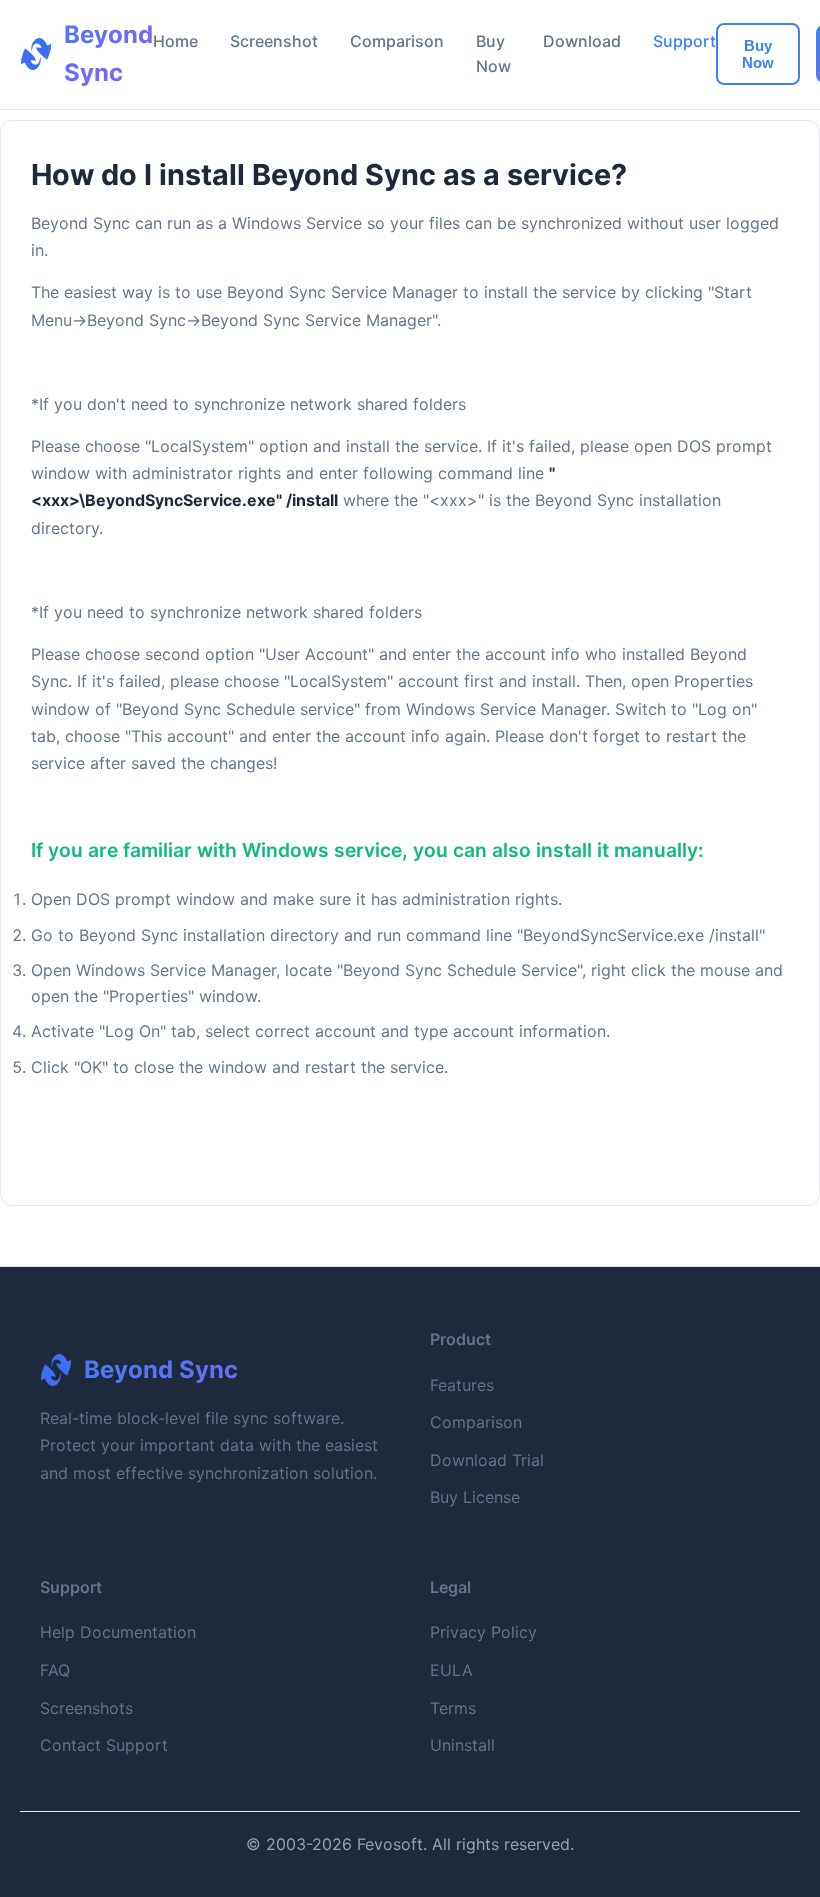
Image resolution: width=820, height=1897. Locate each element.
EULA (451, 1670)
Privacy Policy (483, 1632)
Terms (453, 1708)
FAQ (55, 1670)
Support (684, 41)
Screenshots (86, 1708)
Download (582, 41)
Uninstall (462, 1745)
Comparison (397, 41)
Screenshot (274, 41)
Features (462, 1385)
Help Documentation (118, 1632)
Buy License (475, 1497)
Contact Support (104, 1745)
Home (175, 41)
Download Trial (487, 1460)
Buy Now (758, 54)
